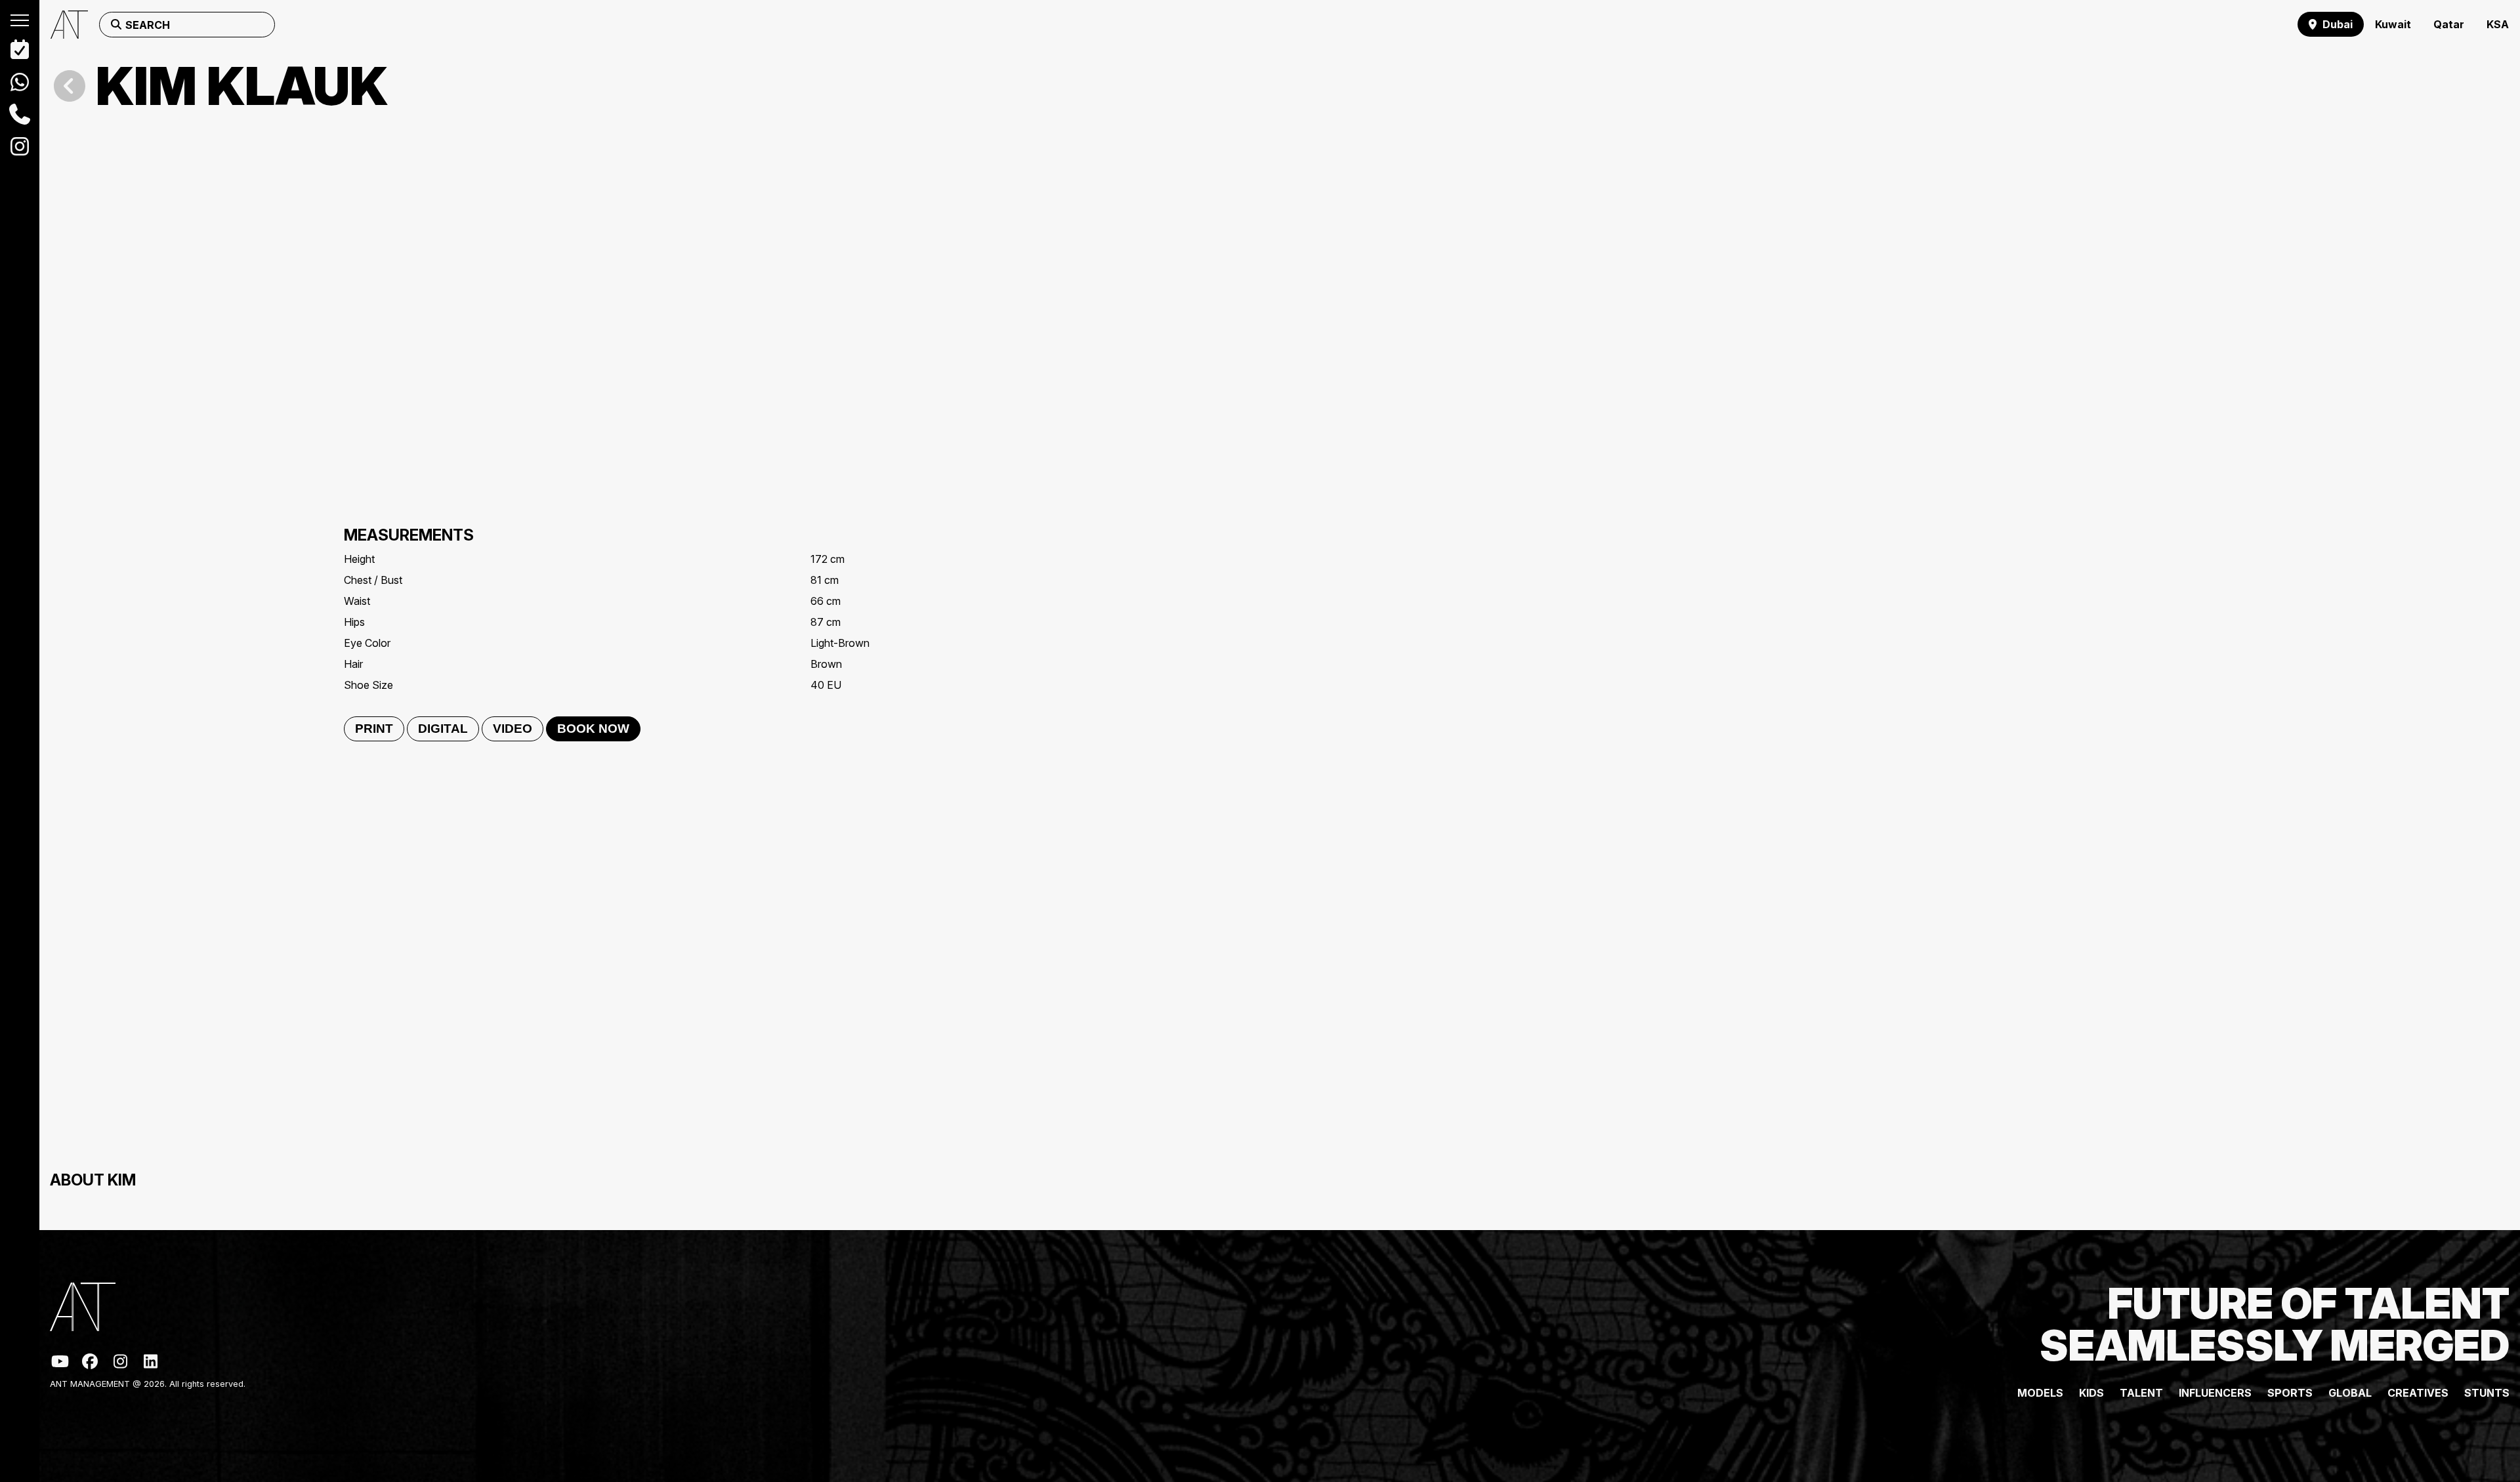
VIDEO (513, 729)
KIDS (2091, 1393)
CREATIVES (2418, 1393)
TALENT (2141, 1393)
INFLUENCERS (2215, 1393)
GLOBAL (2350, 1393)
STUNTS (2487, 1393)
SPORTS (2290, 1393)
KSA (2498, 24)
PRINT (374, 729)
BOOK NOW (593, 729)
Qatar (2449, 24)
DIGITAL (443, 729)
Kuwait (2393, 24)
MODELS (2040, 1393)
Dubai (2338, 24)
